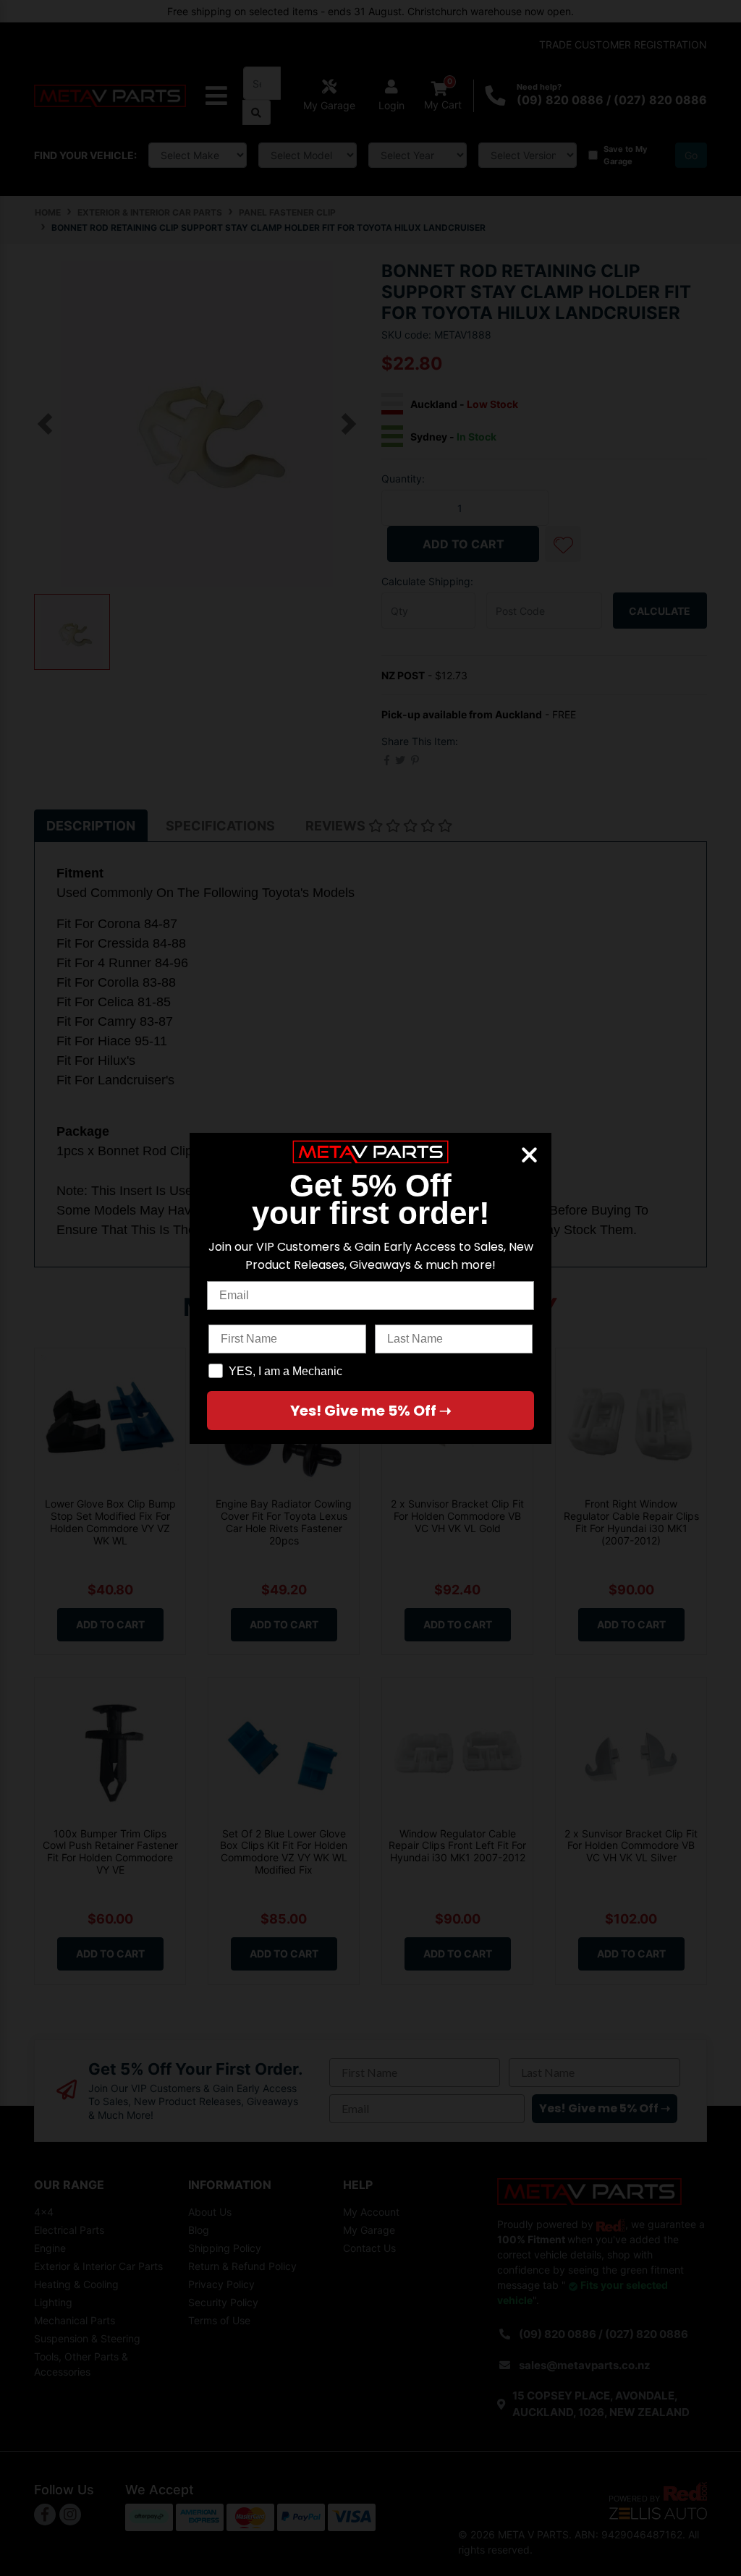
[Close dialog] (529, 1155)
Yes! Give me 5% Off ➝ (371, 1411)
